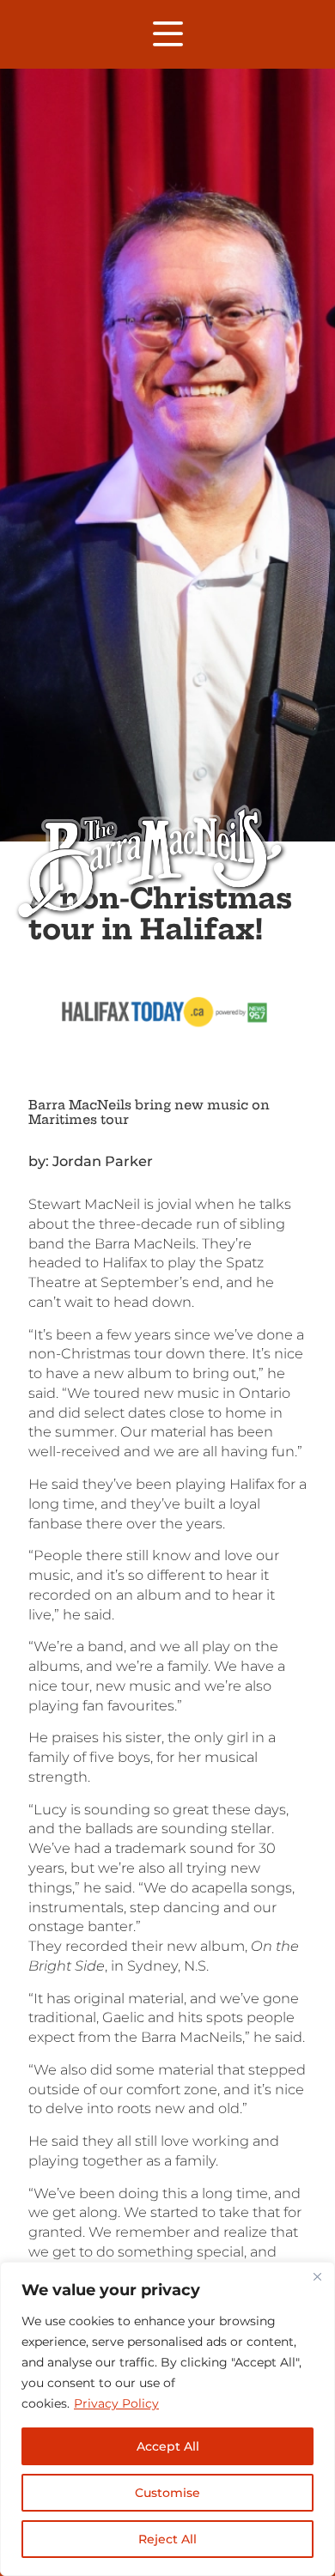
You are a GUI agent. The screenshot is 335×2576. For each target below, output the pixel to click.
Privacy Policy (116, 2403)
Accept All (168, 2446)
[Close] (317, 2276)
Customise (167, 2493)
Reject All (167, 2539)
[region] (167, 2419)
